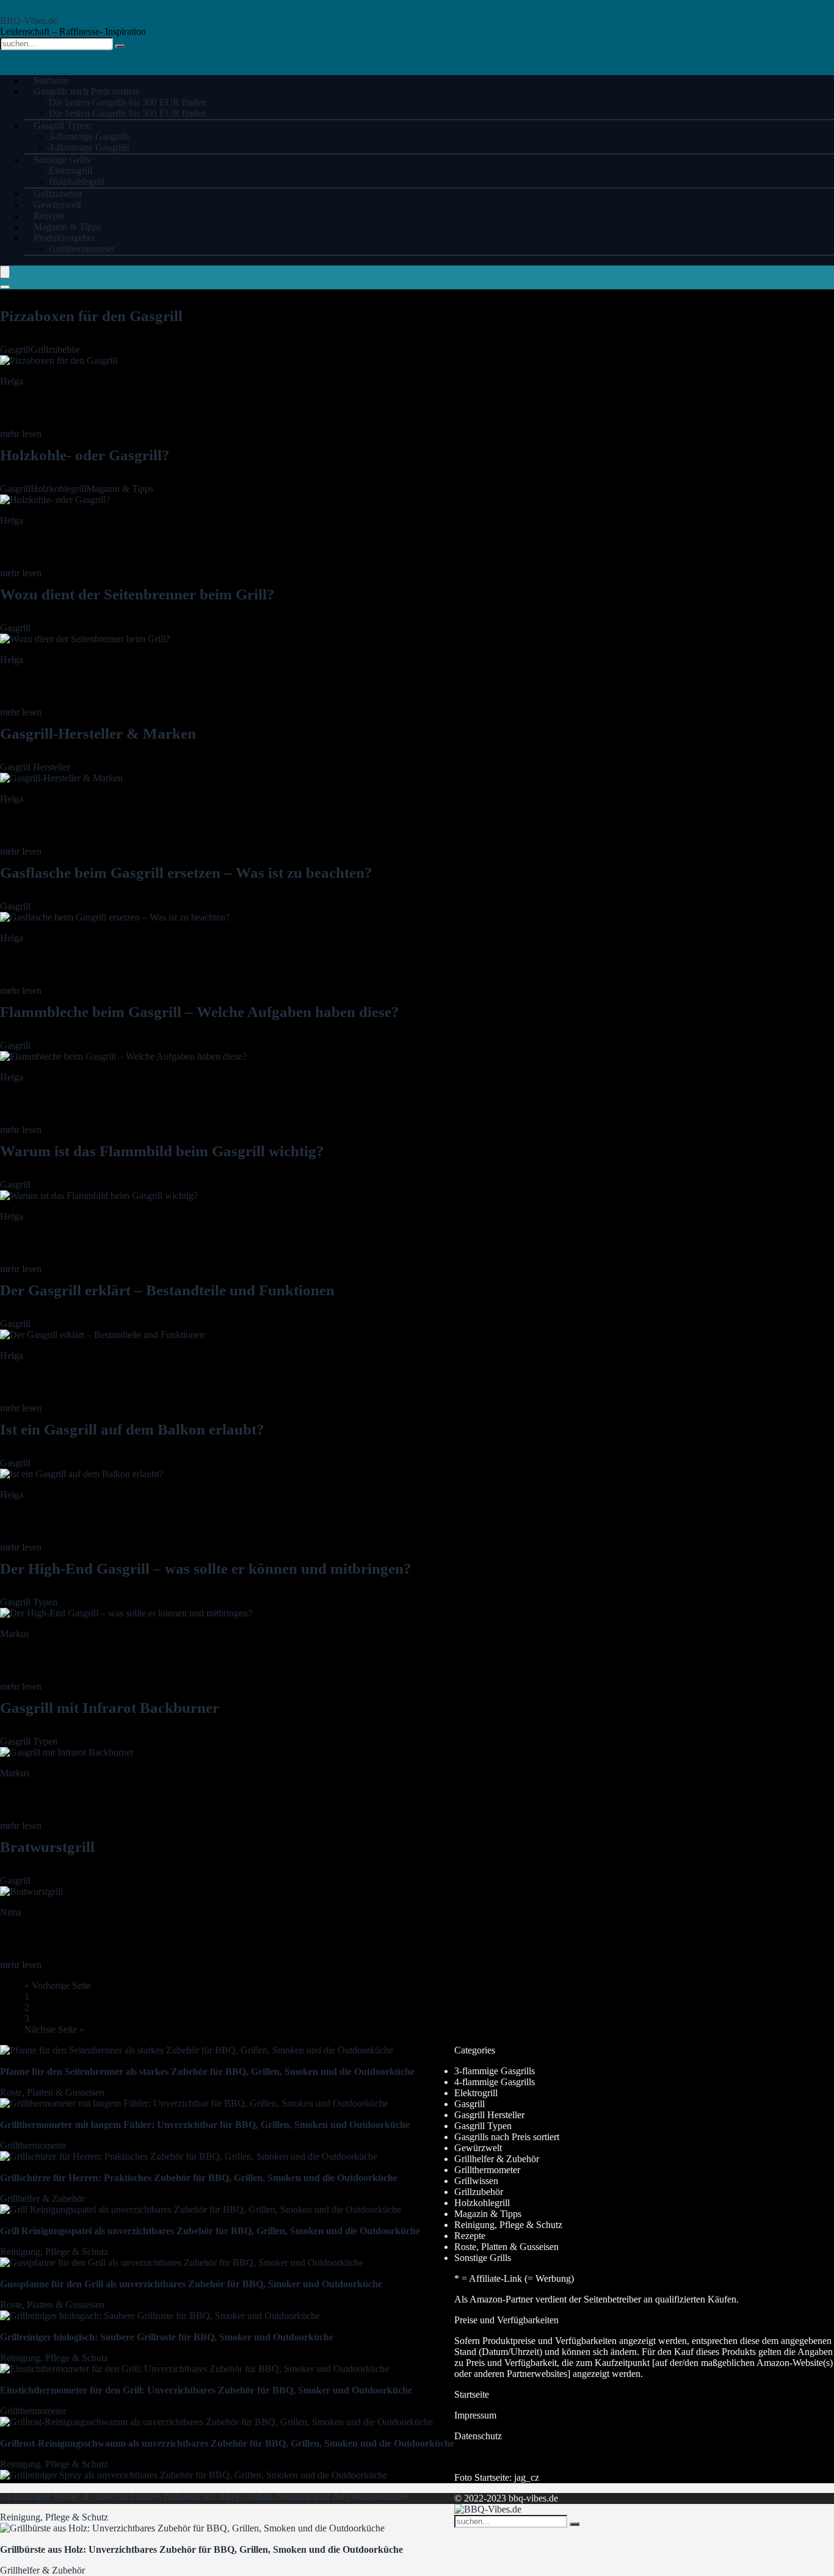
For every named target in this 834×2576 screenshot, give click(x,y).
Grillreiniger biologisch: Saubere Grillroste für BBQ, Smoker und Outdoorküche (167, 2337)
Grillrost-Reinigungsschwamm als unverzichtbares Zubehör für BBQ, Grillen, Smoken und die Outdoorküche (227, 2443)
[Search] (5, 287)
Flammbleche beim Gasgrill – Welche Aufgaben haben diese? (200, 1012)
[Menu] (5, 272)
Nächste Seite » (54, 2029)
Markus (15, 1634)
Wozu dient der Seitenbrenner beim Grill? (137, 594)
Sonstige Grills (62, 160)
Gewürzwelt (478, 2148)
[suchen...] (120, 46)
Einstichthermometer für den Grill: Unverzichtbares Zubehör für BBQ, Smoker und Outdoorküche (206, 2390)
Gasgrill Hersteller (35, 767)
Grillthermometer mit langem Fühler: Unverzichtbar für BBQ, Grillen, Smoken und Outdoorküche (205, 2125)
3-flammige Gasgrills (89, 136)
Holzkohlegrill (58, 489)
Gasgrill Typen (62, 125)
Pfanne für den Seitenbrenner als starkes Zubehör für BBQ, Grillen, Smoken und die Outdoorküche (207, 2071)
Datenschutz (478, 2436)
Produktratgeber (64, 238)
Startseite (472, 2394)
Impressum (475, 2415)
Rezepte (470, 2236)
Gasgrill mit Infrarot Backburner (110, 1708)
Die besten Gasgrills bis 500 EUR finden (128, 113)
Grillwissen (476, 2181)
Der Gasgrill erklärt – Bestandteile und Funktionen (167, 1290)
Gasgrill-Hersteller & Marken (98, 733)
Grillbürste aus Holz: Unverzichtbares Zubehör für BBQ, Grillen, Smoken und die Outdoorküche (201, 2549)
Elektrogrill (71, 171)
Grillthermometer (82, 249)
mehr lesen (21, 434)
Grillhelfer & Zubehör (42, 2198)
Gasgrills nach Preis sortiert (86, 91)
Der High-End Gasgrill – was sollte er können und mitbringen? (206, 1568)
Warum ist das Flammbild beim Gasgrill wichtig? (162, 1151)
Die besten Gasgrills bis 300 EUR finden (128, 102)
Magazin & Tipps (120, 489)
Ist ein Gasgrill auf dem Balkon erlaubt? (132, 1429)
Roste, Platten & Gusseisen (52, 2092)
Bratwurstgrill (47, 1847)
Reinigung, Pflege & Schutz (54, 2252)
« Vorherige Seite (58, 1985)
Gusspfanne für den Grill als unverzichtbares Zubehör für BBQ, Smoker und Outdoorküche (191, 2284)
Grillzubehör (55, 349)
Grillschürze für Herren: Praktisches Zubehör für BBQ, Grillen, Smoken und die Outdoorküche (199, 2178)
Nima (11, 1912)
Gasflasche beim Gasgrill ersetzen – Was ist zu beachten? (186, 873)
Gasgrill (15, 349)
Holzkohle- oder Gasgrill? (85, 455)
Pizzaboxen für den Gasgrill (91, 316)
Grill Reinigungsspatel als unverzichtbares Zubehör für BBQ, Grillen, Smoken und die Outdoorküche (210, 2231)
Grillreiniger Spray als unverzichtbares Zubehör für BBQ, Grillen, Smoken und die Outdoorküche (204, 2496)
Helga (12, 381)
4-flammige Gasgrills (495, 2082)
